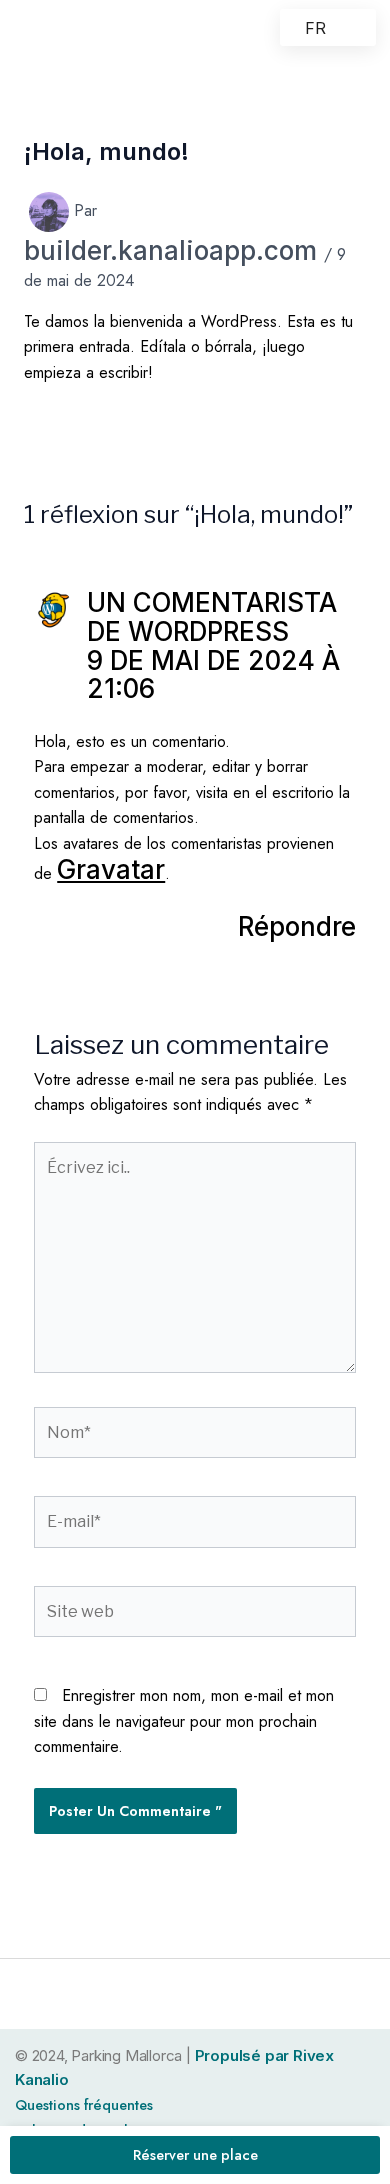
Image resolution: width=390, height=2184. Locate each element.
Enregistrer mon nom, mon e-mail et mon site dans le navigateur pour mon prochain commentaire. (184, 1721)
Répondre (297, 926)
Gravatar (111, 869)
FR (315, 28)
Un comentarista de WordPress (212, 617)
